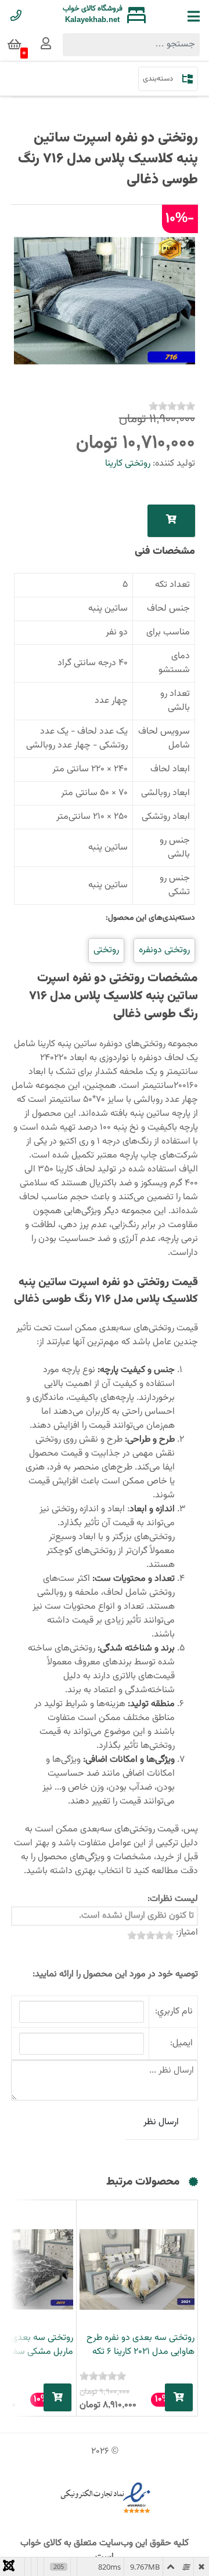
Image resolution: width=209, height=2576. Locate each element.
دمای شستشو (174, 663)
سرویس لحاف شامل (164, 739)
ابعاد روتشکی (166, 817)
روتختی (106, 950)
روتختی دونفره (164, 950)
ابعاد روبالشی (165, 793)
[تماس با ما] (16, 17)
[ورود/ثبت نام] (46, 45)
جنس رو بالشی (175, 848)
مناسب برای (168, 632)
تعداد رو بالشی (175, 701)
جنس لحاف (168, 609)
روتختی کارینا (128, 464)
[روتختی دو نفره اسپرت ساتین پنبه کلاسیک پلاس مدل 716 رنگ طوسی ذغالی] (105, 301)
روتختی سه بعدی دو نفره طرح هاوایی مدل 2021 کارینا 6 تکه (140, 2345)
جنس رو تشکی (175, 885)
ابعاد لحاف (170, 769)
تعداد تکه (172, 585)
